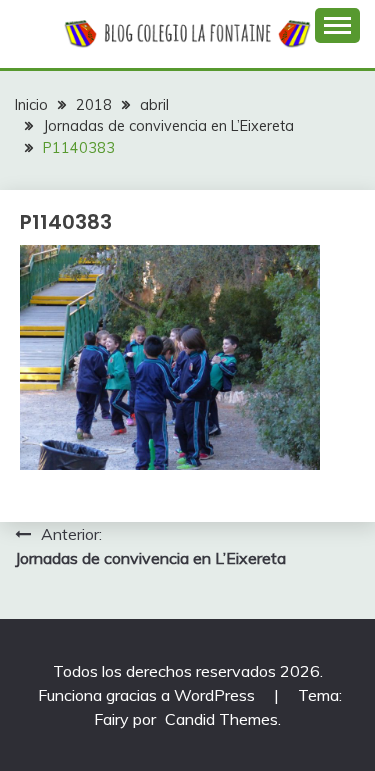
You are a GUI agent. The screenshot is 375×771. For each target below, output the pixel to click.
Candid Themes (221, 719)
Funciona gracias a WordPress (148, 695)
